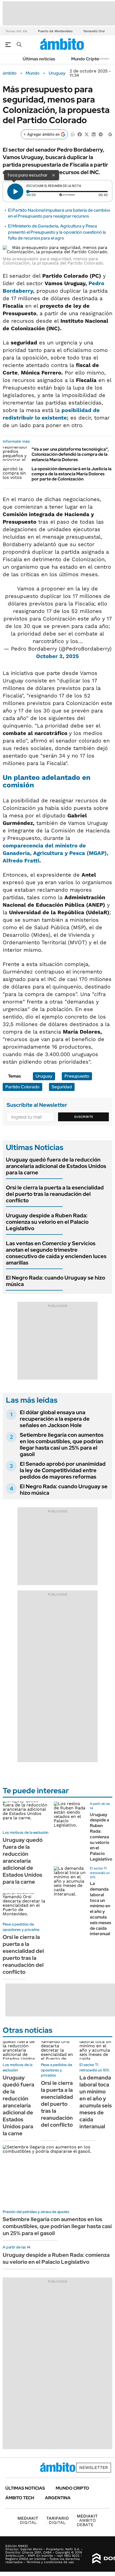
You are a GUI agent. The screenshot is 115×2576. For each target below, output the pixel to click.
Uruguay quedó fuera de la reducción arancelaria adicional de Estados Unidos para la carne (56, 1166)
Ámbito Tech (20, 2498)
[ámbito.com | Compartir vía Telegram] (101, 134)
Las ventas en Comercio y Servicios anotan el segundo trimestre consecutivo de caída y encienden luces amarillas (56, 1253)
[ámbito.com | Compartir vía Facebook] (80, 134)
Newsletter (103, 59)
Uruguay (57, 73)
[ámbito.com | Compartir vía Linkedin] (94, 134)
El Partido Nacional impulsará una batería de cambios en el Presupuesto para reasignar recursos (59, 213)
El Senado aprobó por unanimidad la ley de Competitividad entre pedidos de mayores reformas (63, 1470)
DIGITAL (28, 2520)
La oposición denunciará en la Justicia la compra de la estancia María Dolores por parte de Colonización (72, 474)
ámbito (10, 73)
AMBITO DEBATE (87, 2520)
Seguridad (62, 1087)
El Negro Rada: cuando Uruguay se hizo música (55, 1281)
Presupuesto (77, 1076)
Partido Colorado (22, 1087)
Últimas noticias (39, 59)
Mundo (33, 73)
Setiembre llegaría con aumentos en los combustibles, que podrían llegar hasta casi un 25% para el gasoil (62, 1445)
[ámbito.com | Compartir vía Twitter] (87, 134)
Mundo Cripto (85, 59)
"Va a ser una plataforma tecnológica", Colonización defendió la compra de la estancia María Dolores (70, 454)
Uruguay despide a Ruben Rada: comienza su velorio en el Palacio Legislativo (47, 1222)
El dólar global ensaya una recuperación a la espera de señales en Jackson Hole (55, 1419)
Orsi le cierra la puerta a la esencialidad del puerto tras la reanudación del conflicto (55, 1194)
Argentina (58, 2498)
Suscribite (84, 1117)
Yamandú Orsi (94, 31)
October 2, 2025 (57, 656)
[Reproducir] (15, 192)
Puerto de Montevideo (55, 31)
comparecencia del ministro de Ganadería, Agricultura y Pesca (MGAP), (55, 853)
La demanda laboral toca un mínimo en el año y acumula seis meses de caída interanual (101, 1909)
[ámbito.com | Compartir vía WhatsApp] (73, 134)
